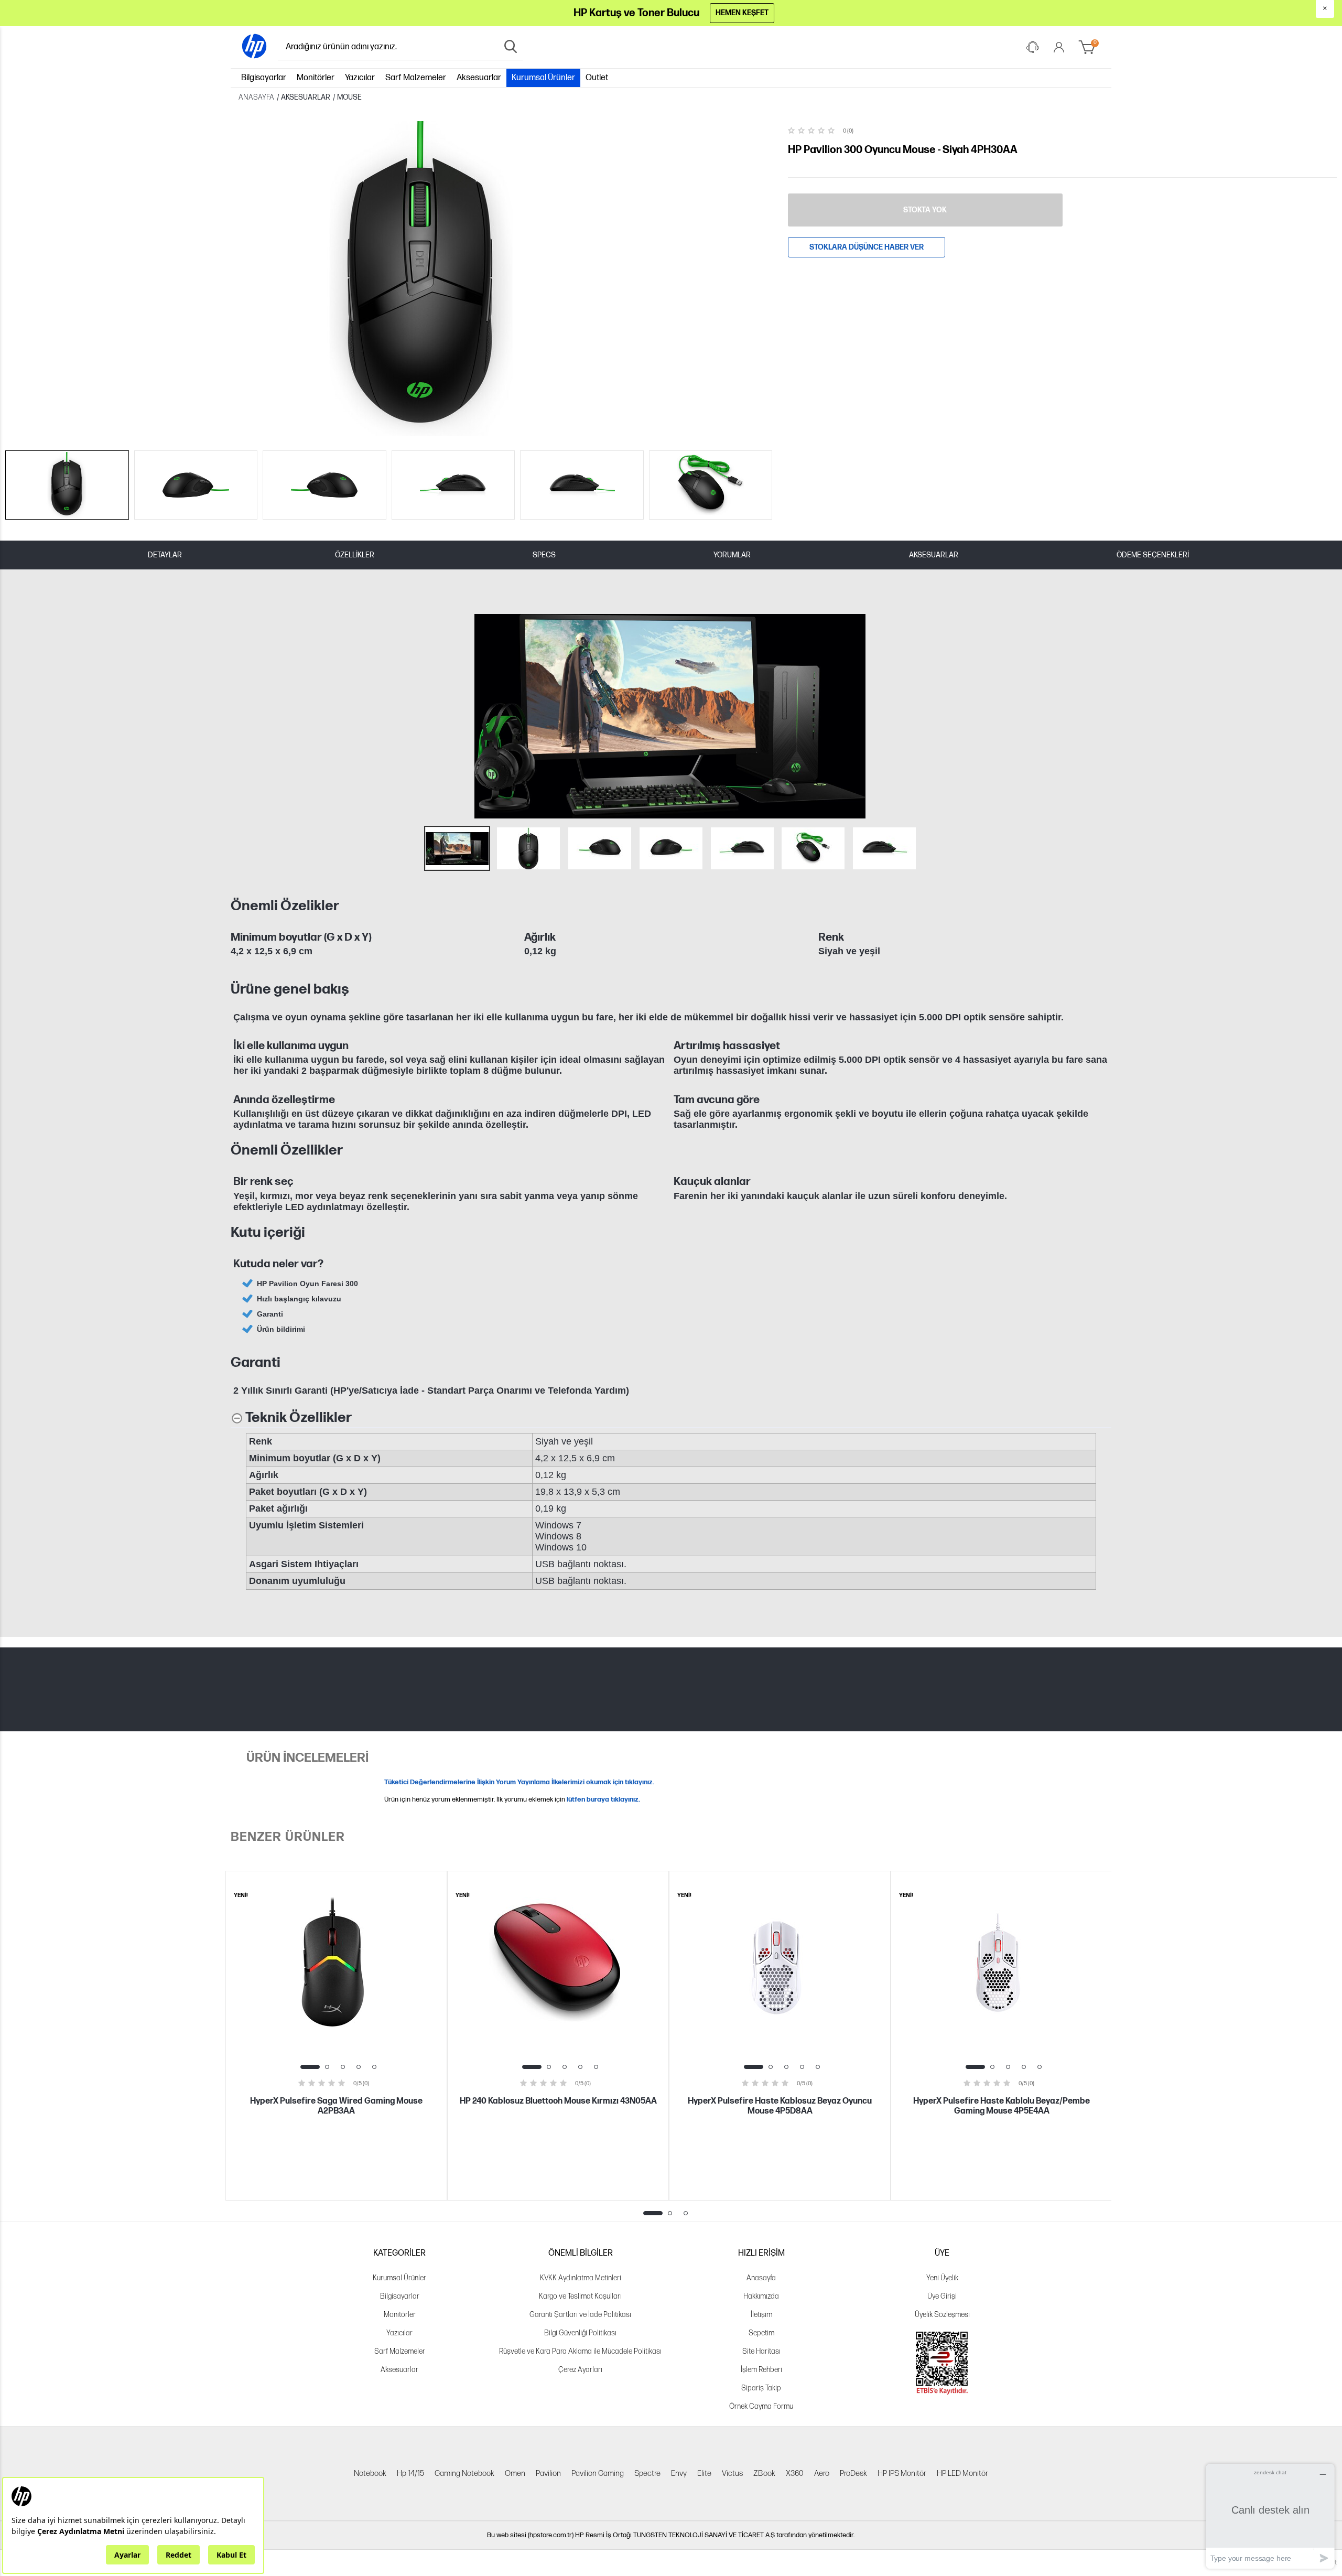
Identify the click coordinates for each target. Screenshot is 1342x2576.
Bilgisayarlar (264, 78)
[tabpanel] (336, 2036)
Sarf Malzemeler (416, 78)
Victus (732, 2473)
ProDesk (853, 2473)
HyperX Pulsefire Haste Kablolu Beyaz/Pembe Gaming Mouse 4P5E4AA (1002, 2106)
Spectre (647, 2473)
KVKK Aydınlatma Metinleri (581, 2278)
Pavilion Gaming (598, 2473)
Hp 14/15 (410, 2473)
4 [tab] (359, 2067)
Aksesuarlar (479, 78)
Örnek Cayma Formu (761, 2406)
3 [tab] (343, 2067)
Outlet (597, 78)
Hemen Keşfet (742, 13)
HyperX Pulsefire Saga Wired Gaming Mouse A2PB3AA (336, 2106)
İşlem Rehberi (761, 2370)
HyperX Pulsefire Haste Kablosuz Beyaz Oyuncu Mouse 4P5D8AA (780, 2106)
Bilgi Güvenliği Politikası (580, 2333)
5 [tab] (374, 2067)
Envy (679, 2473)
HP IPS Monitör (902, 2473)
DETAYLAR (165, 555)
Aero (822, 2473)
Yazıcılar (360, 78)
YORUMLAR (732, 555)
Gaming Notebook (464, 2473)
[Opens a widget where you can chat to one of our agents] (1270, 2516)
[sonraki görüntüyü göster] (1100, 716)
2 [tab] (327, 2067)
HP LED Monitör (962, 2473)
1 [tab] (310, 2067)
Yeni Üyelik (942, 2278)
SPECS (544, 555)
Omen (515, 2473)
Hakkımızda (761, 2296)
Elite (704, 2473)
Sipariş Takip (761, 2388)
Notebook (370, 2473)
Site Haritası (761, 2351)
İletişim (761, 2315)
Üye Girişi (942, 2296)
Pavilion (548, 2473)
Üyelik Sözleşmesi (942, 2315)
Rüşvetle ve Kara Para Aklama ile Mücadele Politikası (580, 2351)
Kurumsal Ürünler (543, 78)
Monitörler (316, 78)
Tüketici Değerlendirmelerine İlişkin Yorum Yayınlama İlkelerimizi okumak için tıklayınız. (519, 1782)
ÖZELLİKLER (355, 555)
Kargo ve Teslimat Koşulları (580, 2296)
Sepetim (761, 2333)
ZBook (764, 2473)
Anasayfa (761, 2278)
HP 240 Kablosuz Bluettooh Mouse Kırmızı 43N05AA (558, 2101)
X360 (795, 2473)
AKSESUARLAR (934, 555)
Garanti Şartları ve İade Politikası (580, 2315)
